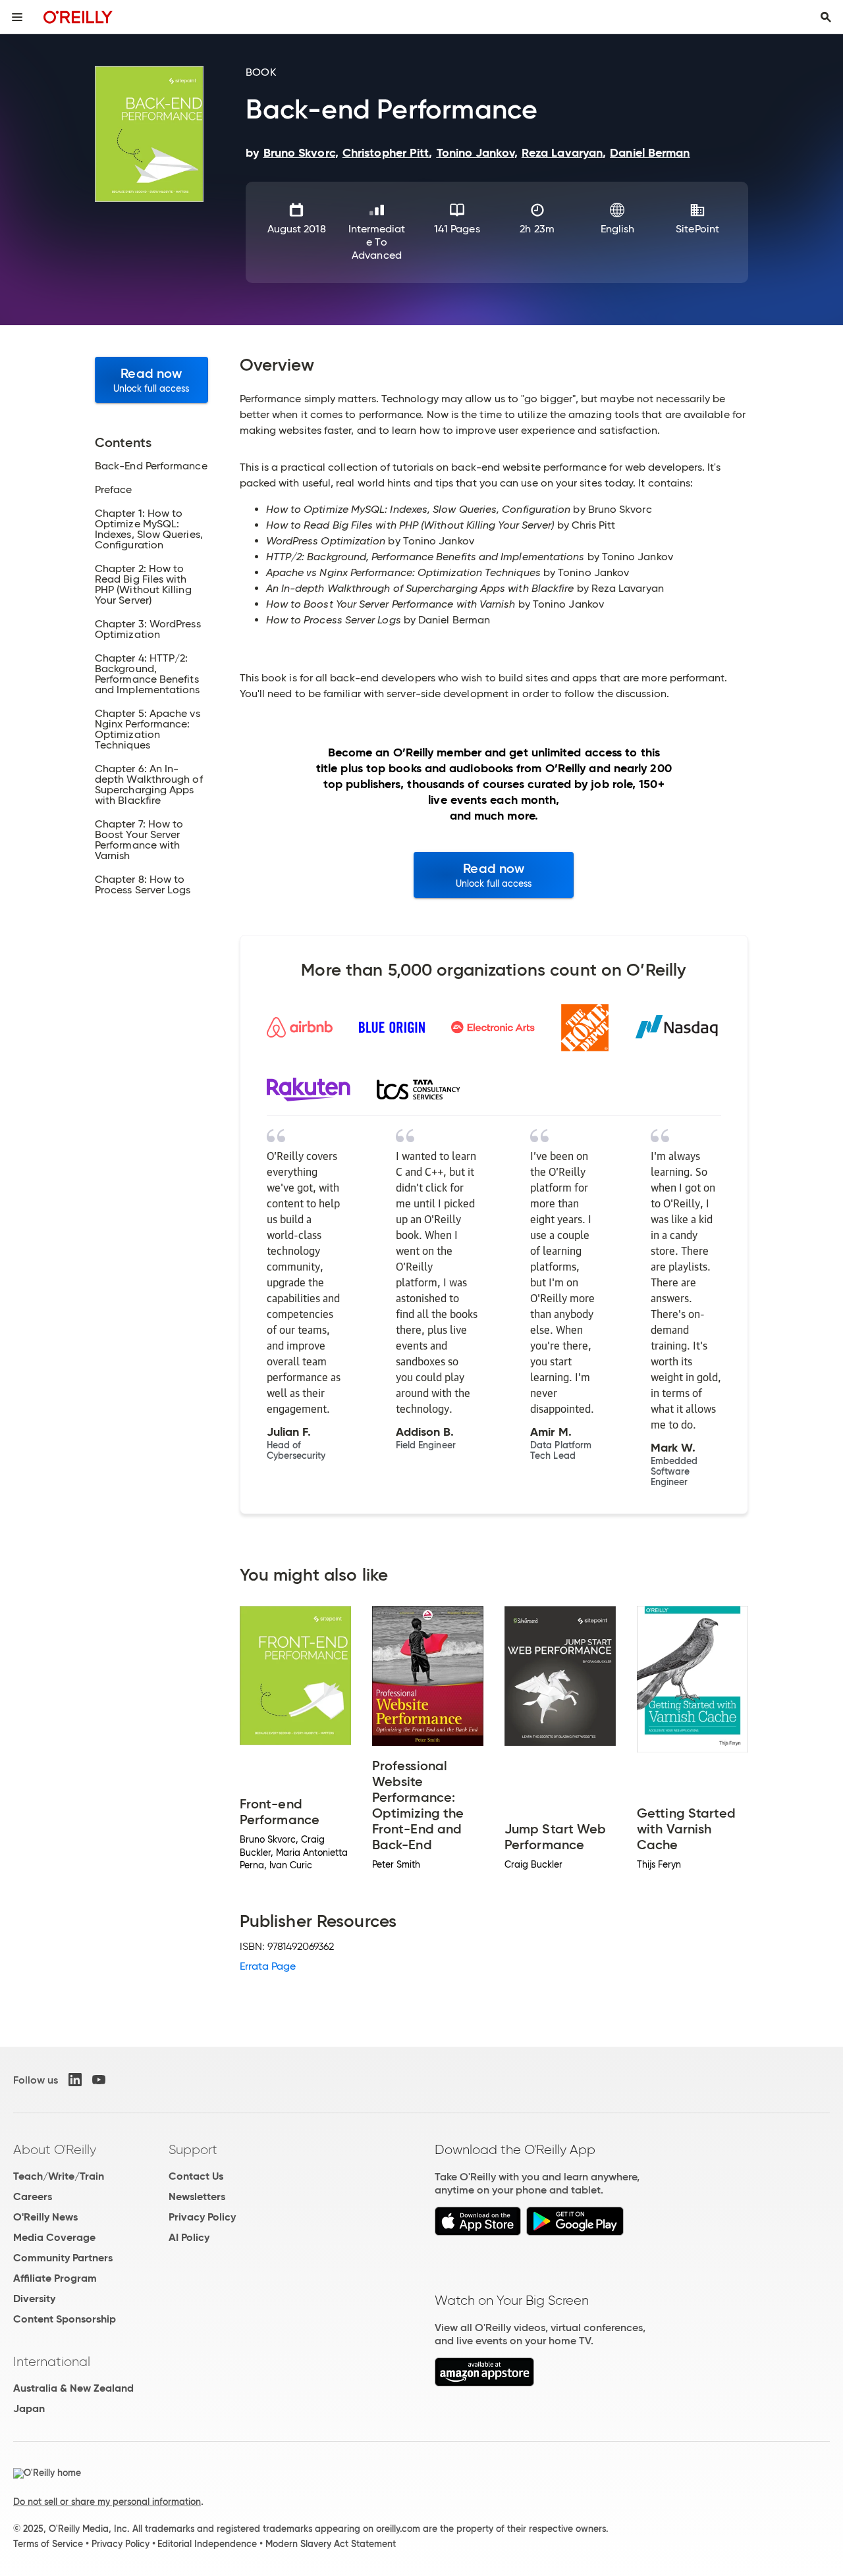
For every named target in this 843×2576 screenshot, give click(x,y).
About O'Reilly (55, 2149)
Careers (33, 2196)
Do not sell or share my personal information (107, 2502)
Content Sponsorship (65, 2319)
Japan (29, 2408)
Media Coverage (54, 2237)
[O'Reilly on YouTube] (99, 2080)
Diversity (34, 2299)
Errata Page (268, 1966)
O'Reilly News (45, 2217)
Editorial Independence (207, 2544)
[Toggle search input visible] (826, 17)
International (52, 2361)
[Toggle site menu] (17, 17)
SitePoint (697, 229)
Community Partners (63, 2258)
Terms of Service (48, 2544)
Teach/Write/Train (59, 2176)
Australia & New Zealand (73, 2388)
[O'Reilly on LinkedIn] (75, 2080)
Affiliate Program (55, 2278)
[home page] (78, 17)
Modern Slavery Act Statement (331, 2544)
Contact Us (196, 2176)
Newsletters (197, 2196)
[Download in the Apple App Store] (478, 2232)
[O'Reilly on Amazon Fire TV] (484, 2383)
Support (193, 2149)
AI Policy (189, 2237)
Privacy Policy (202, 2217)
